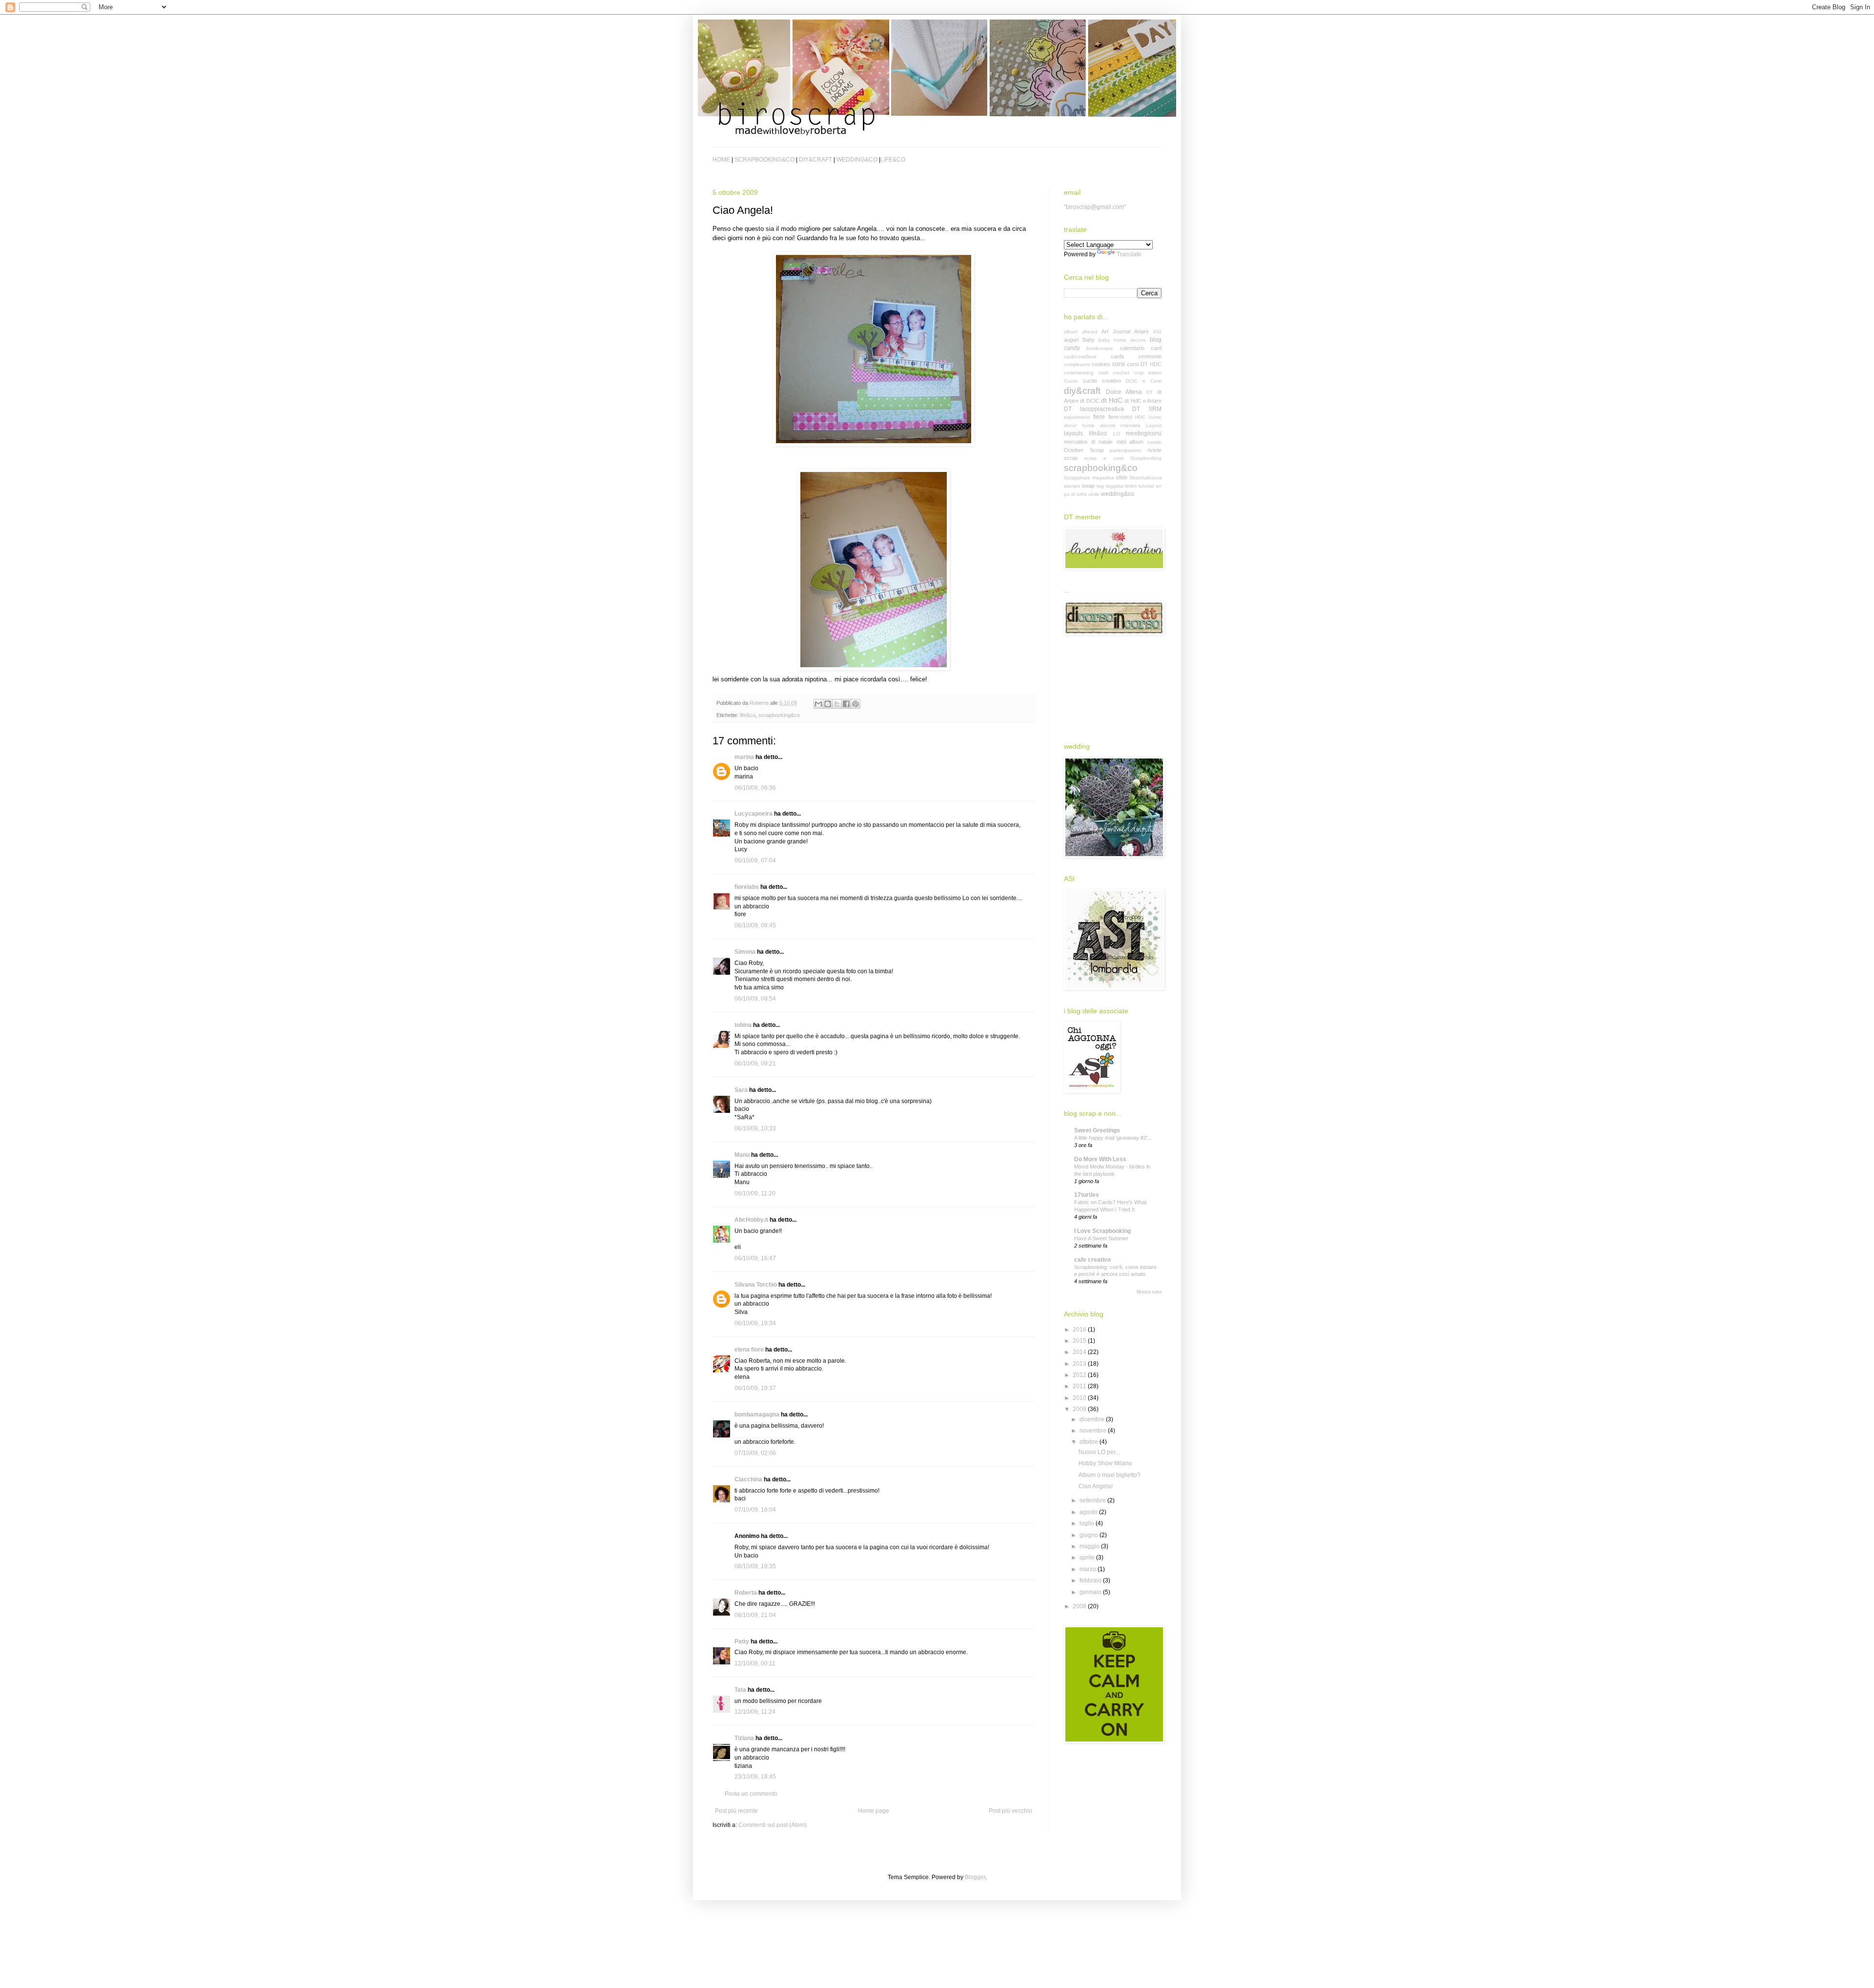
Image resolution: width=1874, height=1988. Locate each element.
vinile (1094, 494)
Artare (1141, 331)
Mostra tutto (1149, 1292)
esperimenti (1077, 417)
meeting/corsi (1144, 433)
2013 (1080, 1364)
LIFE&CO (893, 160)
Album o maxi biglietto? (1110, 1475)
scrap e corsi (1104, 458)
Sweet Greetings (1097, 1130)
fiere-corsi (1120, 417)
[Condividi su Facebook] (846, 704)
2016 (1080, 1330)
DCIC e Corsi (1144, 381)
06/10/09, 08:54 (755, 999)
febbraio (1091, 1580)
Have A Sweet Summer (1101, 1238)
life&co (748, 715)
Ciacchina (748, 1479)
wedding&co (1118, 494)
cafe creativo (1092, 1260)
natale (1154, 442)
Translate (1129, 254)
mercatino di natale (1088, 442)
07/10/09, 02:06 (755, 1453)
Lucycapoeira (754, 814)
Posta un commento (751, 1794)
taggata (1115, 486)
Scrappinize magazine (1089, 478)
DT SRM (1147, 409)
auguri (1071, 340)
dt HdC (1112, 400)
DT (1150, 392)
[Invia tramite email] (818, 704)
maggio (1090, 1546)
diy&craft (1082, 391)
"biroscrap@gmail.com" (1095, 207)
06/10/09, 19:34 (755, 1323)
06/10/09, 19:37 (755, 1388)
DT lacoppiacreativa (1094, 409)
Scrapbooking (1146, 458)
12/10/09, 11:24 (755, 1712)
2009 (1080, 1409)
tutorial (1146, 486)
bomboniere (1100, 348)
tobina (743, 1025)
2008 (1080, 1606)
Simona (745, 952)
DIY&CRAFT (815, 160)
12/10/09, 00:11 (755, 1663)
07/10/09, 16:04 (755, 1510)
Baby (1089, 340)
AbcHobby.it (751, 1220)
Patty (742, 1641)
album (1071, 332)
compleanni (1077, 364)
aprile (1088, 1558)
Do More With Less (1100, 1159)
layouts (1073, 433)
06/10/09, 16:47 (755, 1258)
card (1156, 348)
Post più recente (736, 1811)
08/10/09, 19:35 (755, 1566)
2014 (1080, 1352)
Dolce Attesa (1124, 392)
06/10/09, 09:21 (755, 1064)
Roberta (746, 1593)
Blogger (975, 1877)
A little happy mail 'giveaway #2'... (1113, 1138)
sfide (1122, 477)
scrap (1071, 458)
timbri (1131, 486)
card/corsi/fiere (1080, 357)
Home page (874, 1811)
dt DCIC (1090, 401)
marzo (1089, 1569)
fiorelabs (747, 887)
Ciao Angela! (1096, 1486)
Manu (742, 1155)
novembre (1094, 1431)
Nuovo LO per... (1099, 1452)
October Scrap (1084, 450)
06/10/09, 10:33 (755, 1128)
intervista (1131, 425)
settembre (1093, 1500)
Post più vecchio (1010, 1811)
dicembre (1093, 1419)
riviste (1154, 450)
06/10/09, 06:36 (755, 788)
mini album (1130, 442)
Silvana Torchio (756, 1285)
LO (1117, 434)
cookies (1101, 364)
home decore (1099, 425)
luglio (1088, 1523)
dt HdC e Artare (1143, 401)
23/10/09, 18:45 (755, 1777)
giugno (1090, 1535)
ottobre (1090, 1442)
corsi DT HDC (1144, 364)
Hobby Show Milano (1105, 1463)
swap (1088, 486)
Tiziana (744, 1738)
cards (1118, 356)
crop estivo (1148, 373)
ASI (1157, 332)
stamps (1072, 486)
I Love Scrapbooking (1102, 1231)
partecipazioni (1125, 450)
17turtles (1087, 1195)
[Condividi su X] (837, 704)
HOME (721, 160)
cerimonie (1150, 356)
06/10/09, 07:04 (755, 861)
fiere (1099, 417)
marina (744, 757)
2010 (1080, 1398)
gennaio (1091, 1592)
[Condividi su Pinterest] (856, 704)
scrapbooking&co (779, 715)
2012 (1080, 1375)
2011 (1080, 1386)
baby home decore (1122, 340)
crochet (1121, 373)
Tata (740, 1690)
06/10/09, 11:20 (755, 1193)
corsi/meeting (1079, 373)
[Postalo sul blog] (828, 704)
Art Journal (1116, 331)
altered (1090, 332)
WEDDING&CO (857, 160)
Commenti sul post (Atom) (773, 1825)
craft (1103, 373)
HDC (1140, 417)
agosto (1089, 1512)
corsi (1119, 364)
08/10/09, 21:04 (755, 1615)
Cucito (1071, 381)
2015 (1080, 1341)
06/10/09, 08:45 (755, 925)
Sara (741, 1090)
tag (1100, 486)
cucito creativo (1102, 381)
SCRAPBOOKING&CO (764, 160)
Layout (1154, 425)
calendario (1132, 348)
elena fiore (749, 1350)
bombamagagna (757, 1414)
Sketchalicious (1145, 478)
